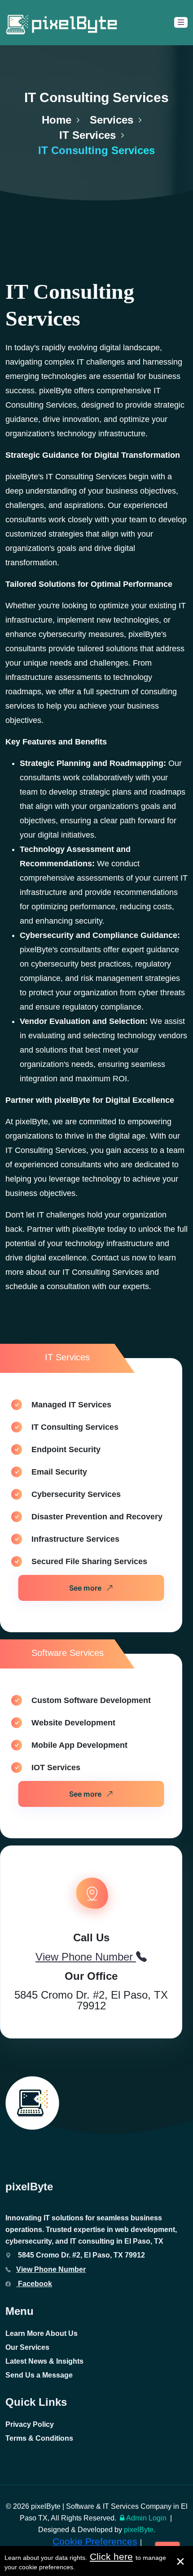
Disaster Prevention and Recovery (97, 1517)
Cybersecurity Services (76, 1494)
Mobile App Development (79, 1745)
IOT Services (56, 1768)
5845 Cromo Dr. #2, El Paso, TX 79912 (91, 2000)
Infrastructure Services (75, 1539)
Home (57, 120)
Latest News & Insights (44, 2361)
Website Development (73, 1723)
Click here (111, 2557)
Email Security (59, 1472)
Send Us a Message (39, 2375)
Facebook (34, 2284)
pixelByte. (140, 2530)
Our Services (27, 2347)
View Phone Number (51, 2269)
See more (85, 1588)
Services (112, 120)
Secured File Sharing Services (89, 1561)
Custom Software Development (91, 1700)
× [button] (180, 2561)
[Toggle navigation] (181, 22)
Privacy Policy (30, 2424)
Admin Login (146, 2518)
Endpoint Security (66, 1449)
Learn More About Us (42, 2333)
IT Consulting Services (75, 1427)
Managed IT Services (71, 1405)
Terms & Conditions (39, 2438)
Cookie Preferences (95, 2541)
